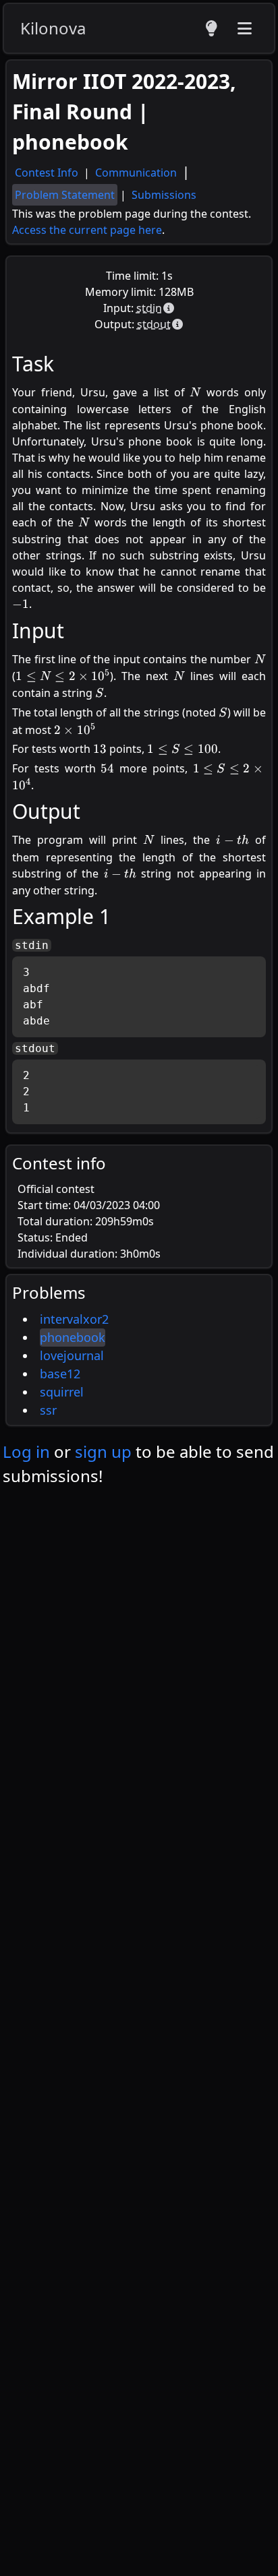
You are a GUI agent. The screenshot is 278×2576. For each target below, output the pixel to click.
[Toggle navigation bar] (244, 28)
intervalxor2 (74, 1319)
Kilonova (53, 28)
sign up (103, 1451)
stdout (154, 324)
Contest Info (48, 173)
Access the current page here (87, 230)
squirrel (62, 1392)
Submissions (164, 195)
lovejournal (72, 1355)
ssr (48, 1410)
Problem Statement (65, 195)
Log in (26, 1451)
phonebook (73, 1337)
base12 (60, 1374)
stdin (149, 308)
